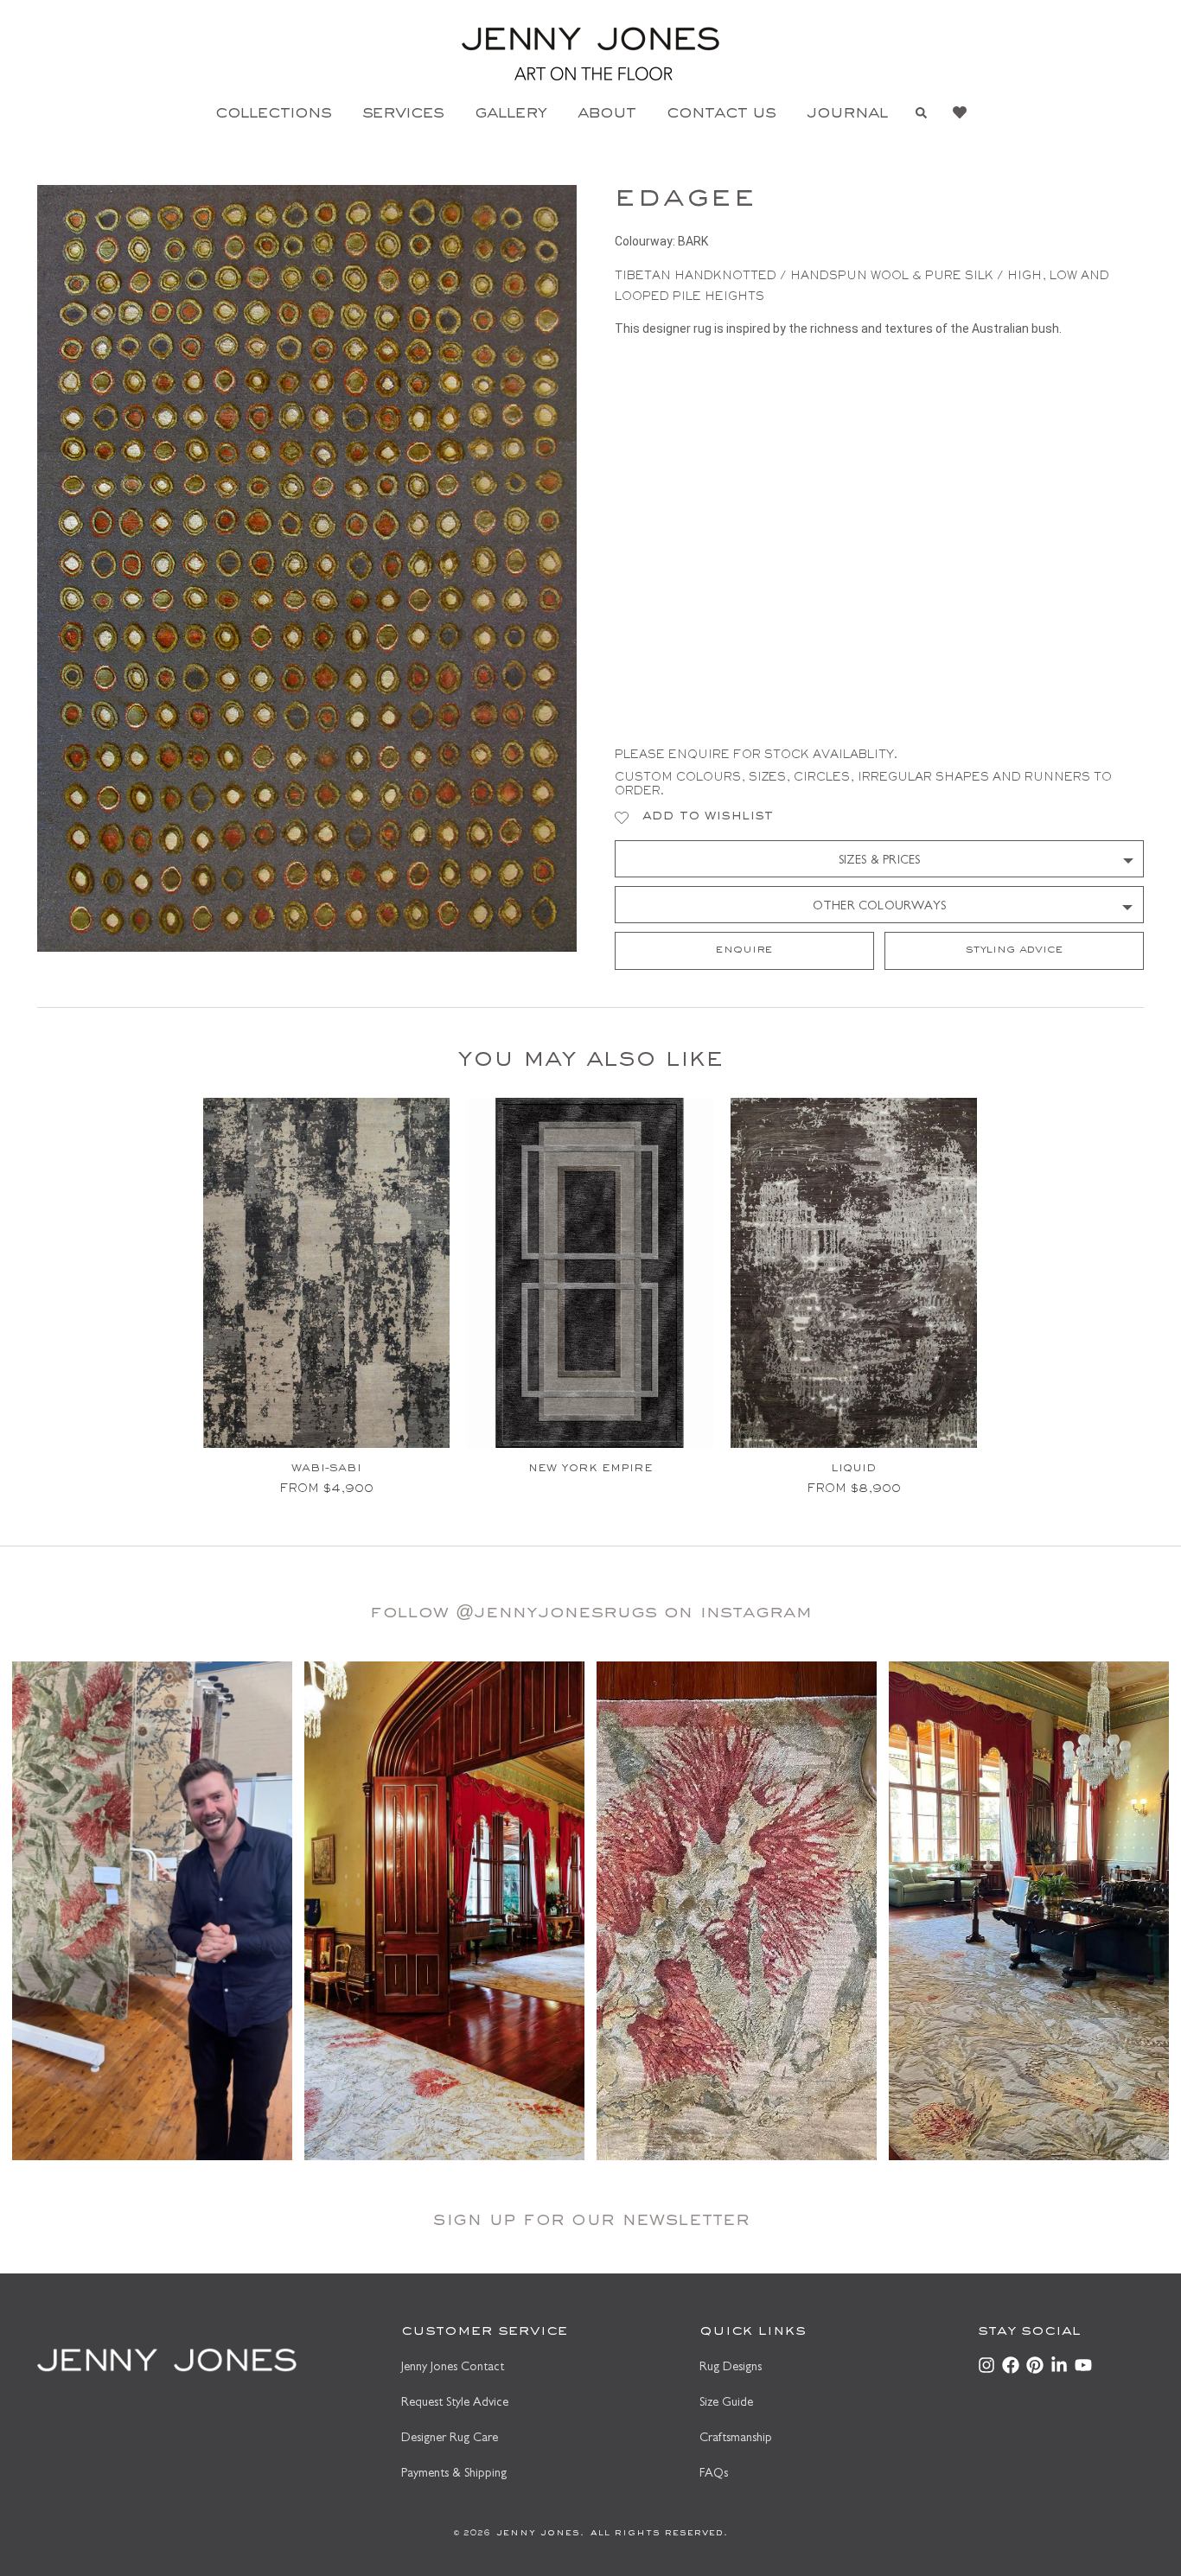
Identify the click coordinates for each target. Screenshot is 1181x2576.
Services (403, 115)
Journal (847, 115)
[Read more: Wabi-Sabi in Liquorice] (326, 1273)
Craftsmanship (736, 2439)
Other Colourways (879, 907)
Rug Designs (731, 2368)
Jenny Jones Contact (453, 2368)
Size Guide (726, 2404)
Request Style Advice (455, 2404)
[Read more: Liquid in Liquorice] (854, 1273)
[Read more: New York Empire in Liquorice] (590, 1273)
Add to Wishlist (708, 817)
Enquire (744, 951)
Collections (273, 115)
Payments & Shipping (454, 2474)
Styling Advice (1015, 951)
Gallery (511, 115)
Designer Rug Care (450, 2439)
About (606, 115)
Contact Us (721, 115)
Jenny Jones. (537, 2534)
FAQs (714, 2474)
